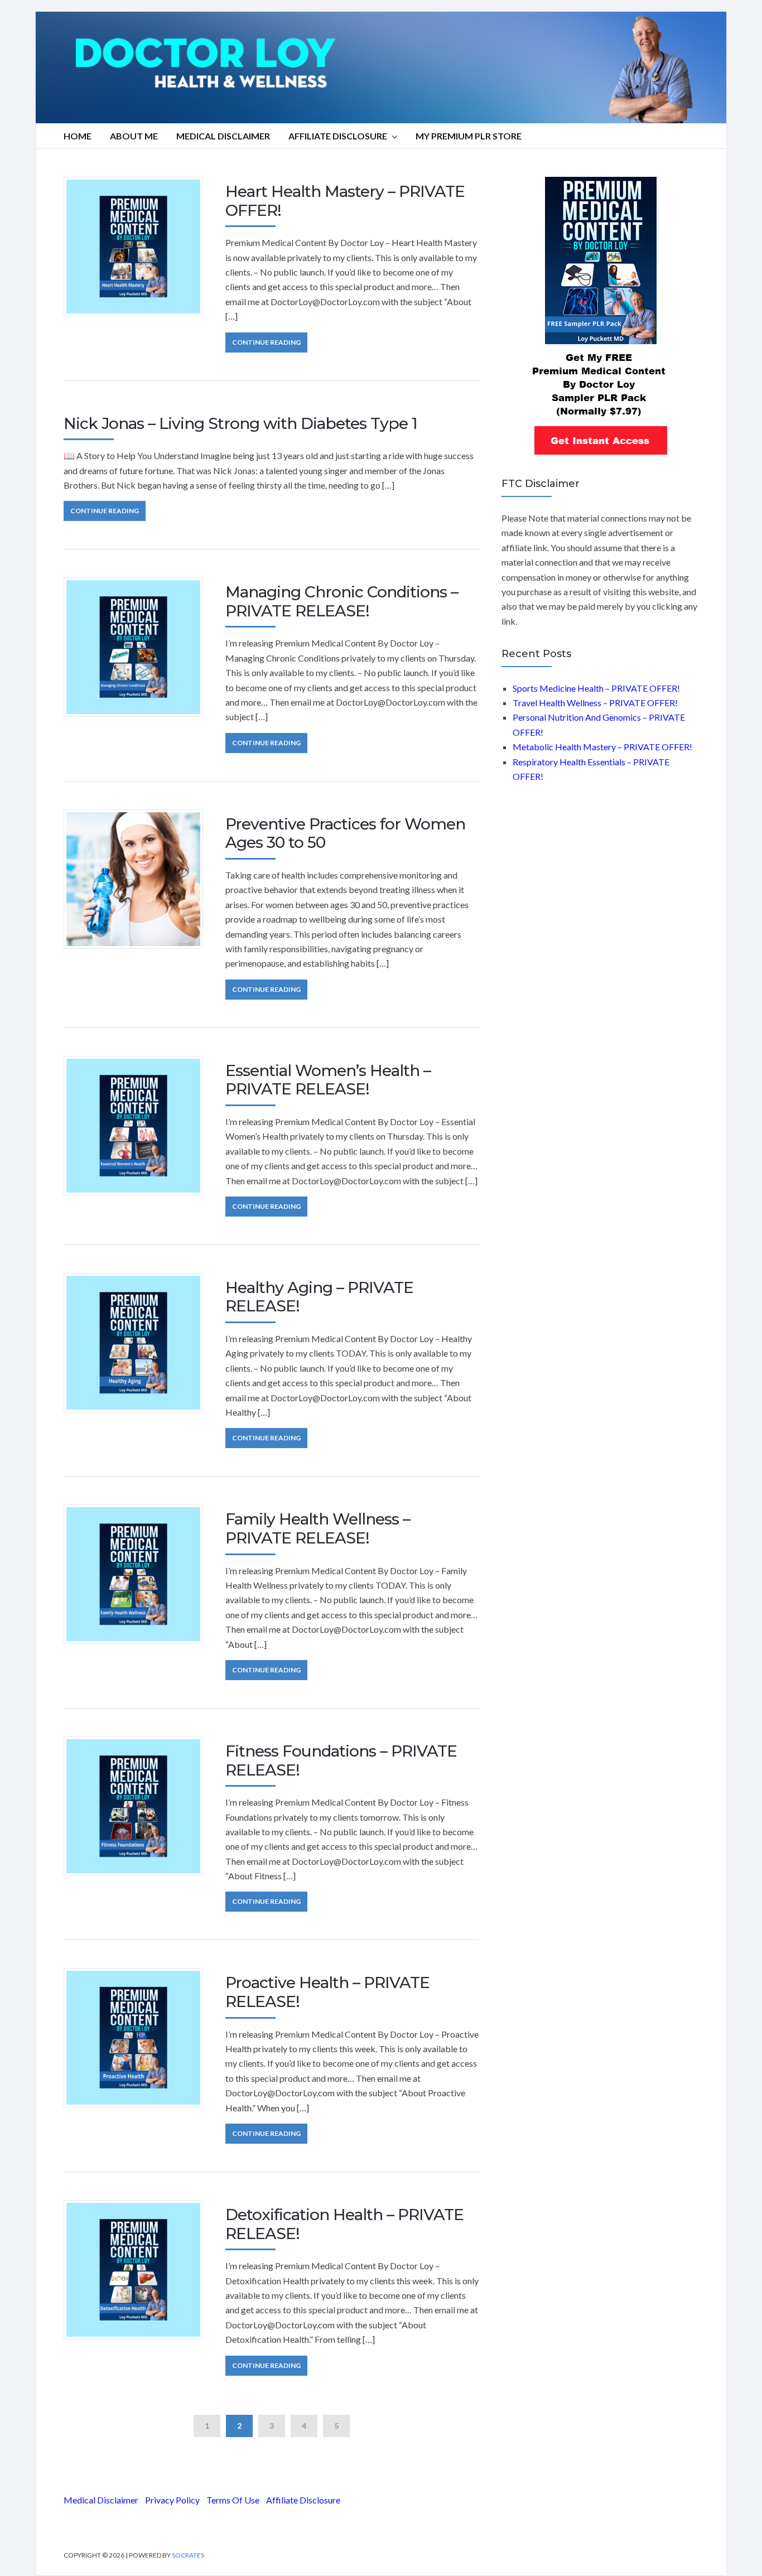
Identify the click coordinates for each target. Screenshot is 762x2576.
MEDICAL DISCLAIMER (223, 136)
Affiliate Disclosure (338, 136)
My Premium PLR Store (469, 136)
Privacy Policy (172, 2500)
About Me (134, 136)
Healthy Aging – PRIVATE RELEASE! (319, 1297)
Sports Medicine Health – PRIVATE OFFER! (596, 688)
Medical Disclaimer (101, 2500)
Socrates (188, 2555)
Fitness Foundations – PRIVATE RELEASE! (341, 1760)
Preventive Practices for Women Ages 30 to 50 (345, 833)
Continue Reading (266, 342)
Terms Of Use (233, 2500)
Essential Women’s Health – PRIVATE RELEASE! (328, 1080)
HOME (78, 136)
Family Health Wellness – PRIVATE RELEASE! (318, 1528)
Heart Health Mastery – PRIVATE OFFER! (345, 201)
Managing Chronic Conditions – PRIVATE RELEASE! (342, 601)
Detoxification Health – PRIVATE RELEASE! (344, 2224)
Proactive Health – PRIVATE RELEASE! (327, 1992)
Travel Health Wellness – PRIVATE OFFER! (595, 703)
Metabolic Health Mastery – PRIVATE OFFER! (602, 747)
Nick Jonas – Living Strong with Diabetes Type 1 (240, 423)
